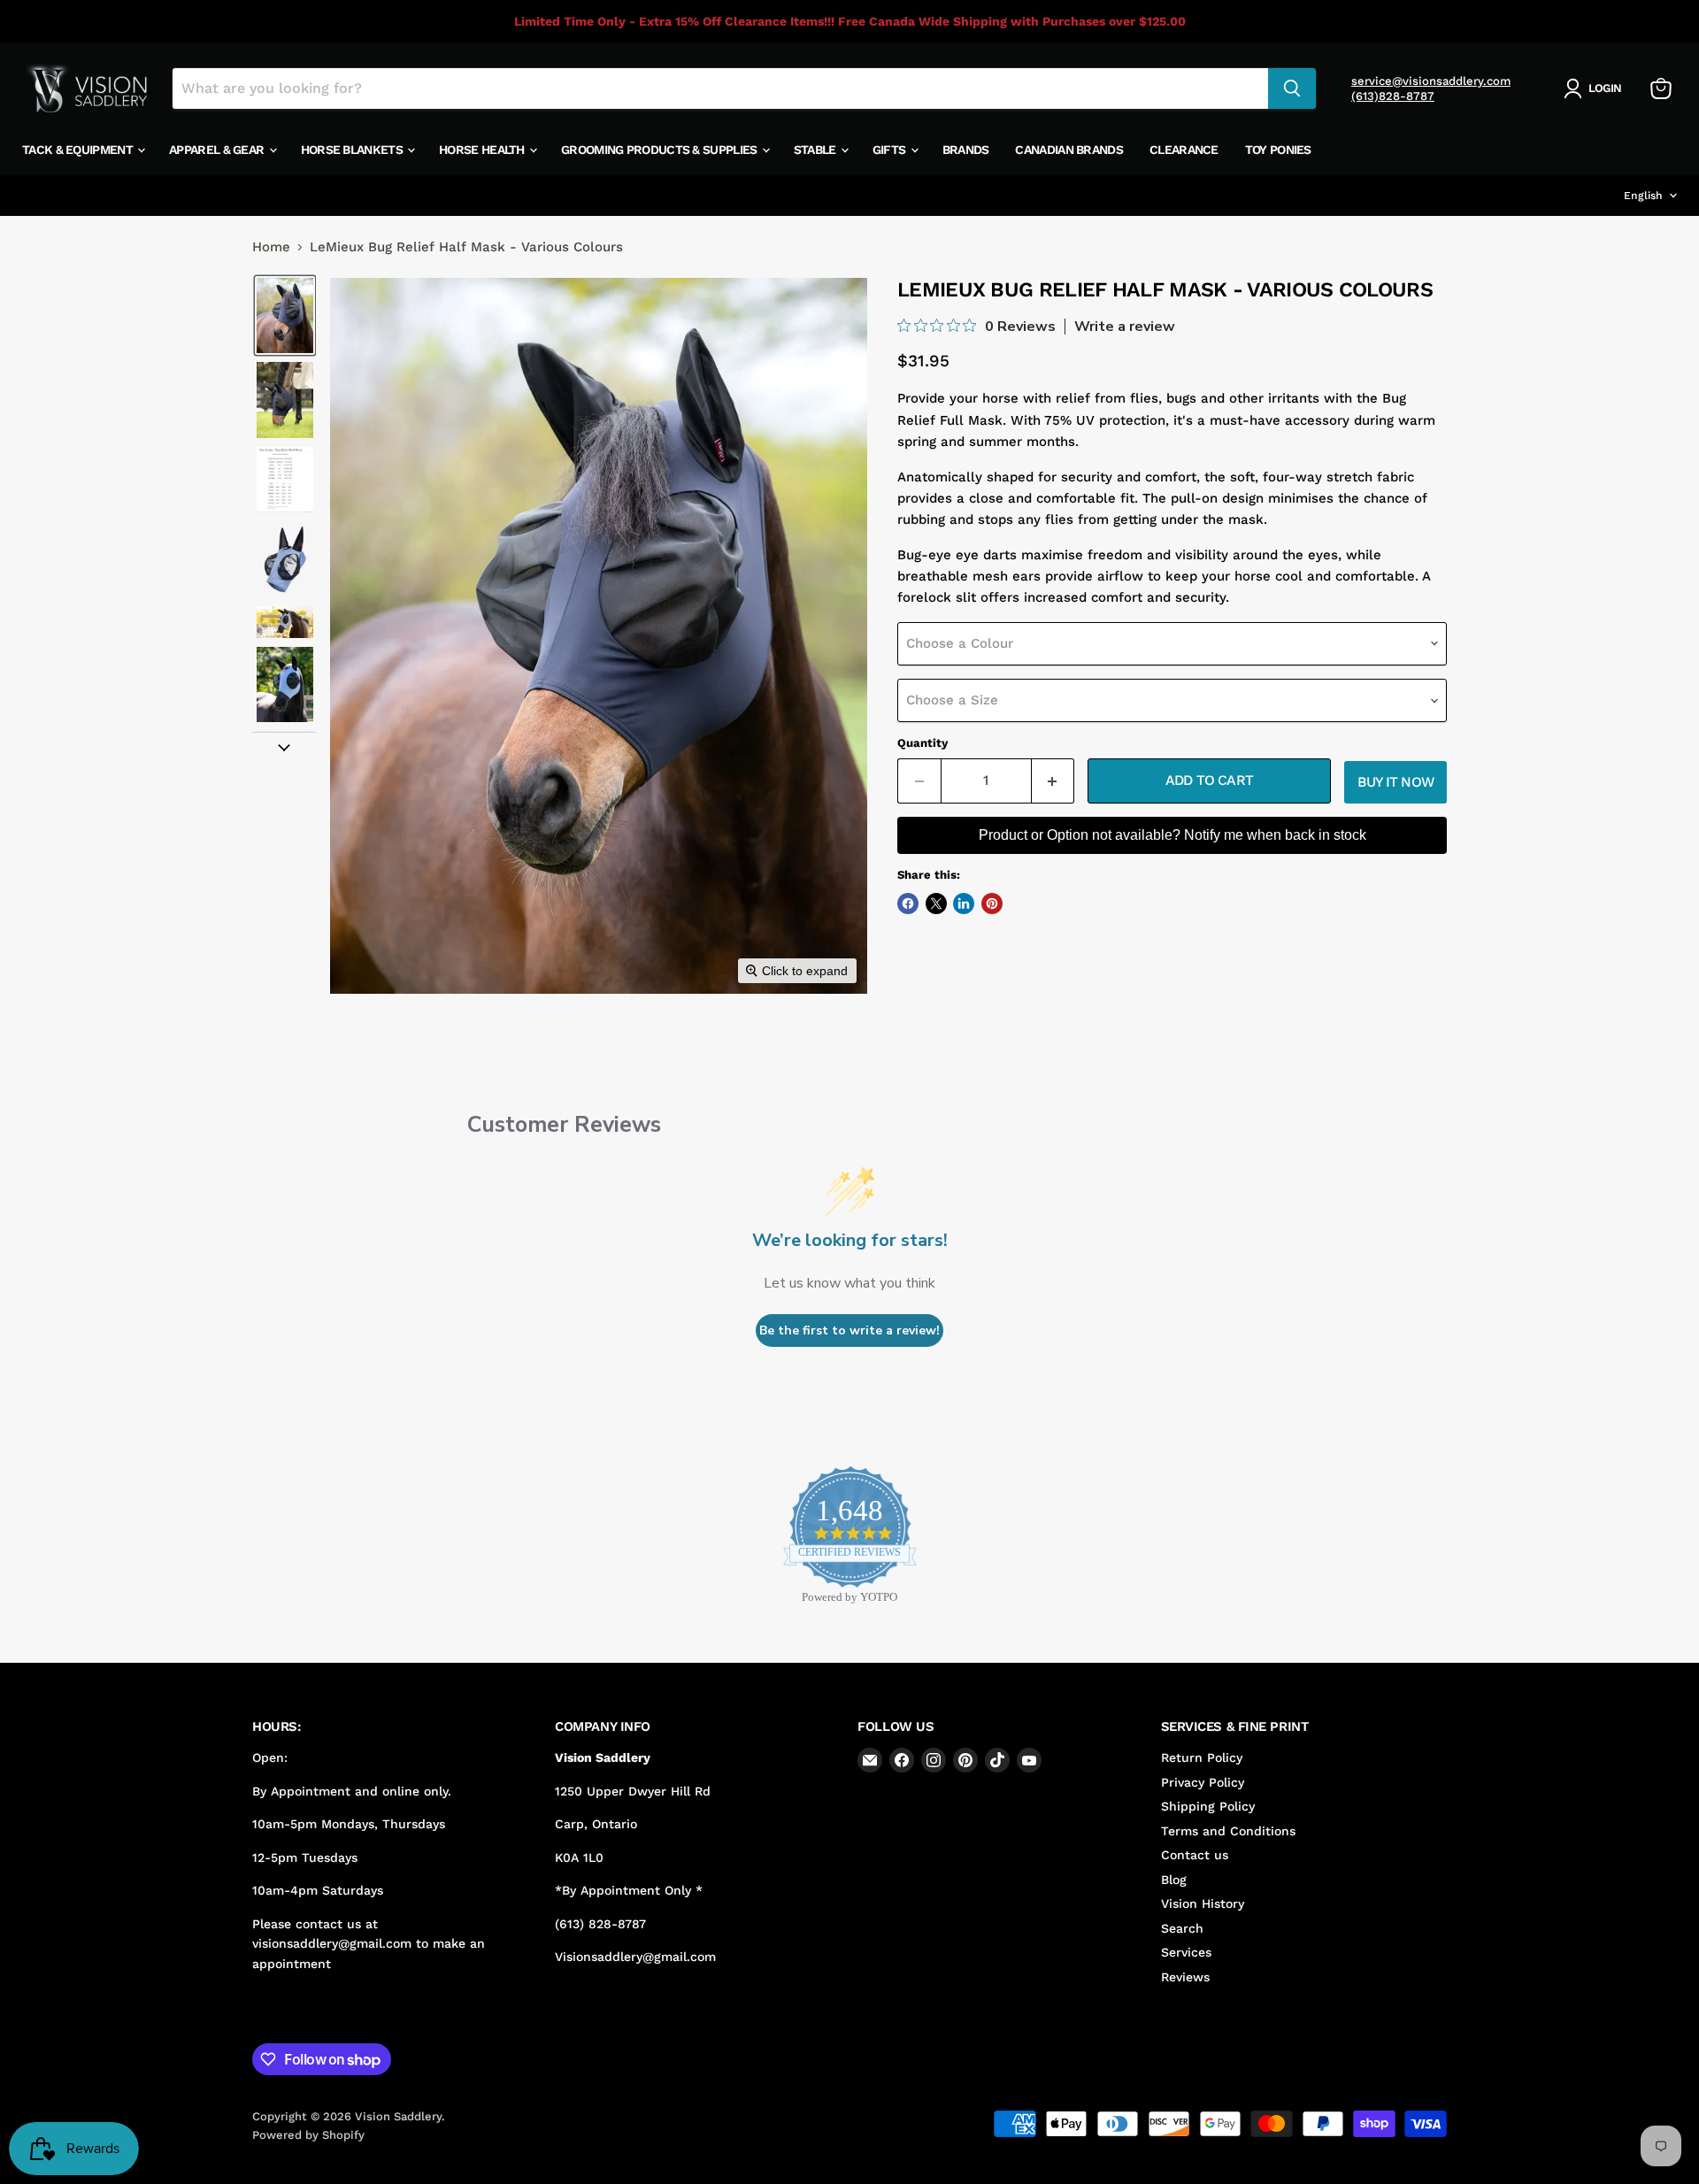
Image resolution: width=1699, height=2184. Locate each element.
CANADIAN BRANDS (1069, 150)
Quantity (923, 743)
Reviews (1185, 1977)
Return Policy (1202, 1757)
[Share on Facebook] (908, 904)
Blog (1174, 1880)
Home (271, 247)
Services (1186, 1952)
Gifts (891, 150)
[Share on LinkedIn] (964, 904)
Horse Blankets (354, 150)
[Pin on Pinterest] (992, 904)
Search (1182, 1928)
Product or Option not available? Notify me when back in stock (1172, 835)
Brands (966, 150)
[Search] (1292, 88)
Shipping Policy (1208, 1806)
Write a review (1125, 327)
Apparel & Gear (218, 150)
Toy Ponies (1278, 150)
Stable (816, 150)
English (1643, 196)
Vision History (1203, 1903)
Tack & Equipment (79, 150)
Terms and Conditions (1228, 1831)
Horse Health (483, 150)
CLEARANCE (1184, 150)
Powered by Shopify (308, 2135)
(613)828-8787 (1393, 96)
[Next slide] (284, 746)
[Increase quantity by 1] (1053, 781)
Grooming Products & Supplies (661, 150)
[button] (1596, 88)
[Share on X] (936, 904)
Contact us (1195, 1855)
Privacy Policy (1203, 1782)
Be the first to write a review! (849, 1330)
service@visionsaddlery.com (1431, 81)
